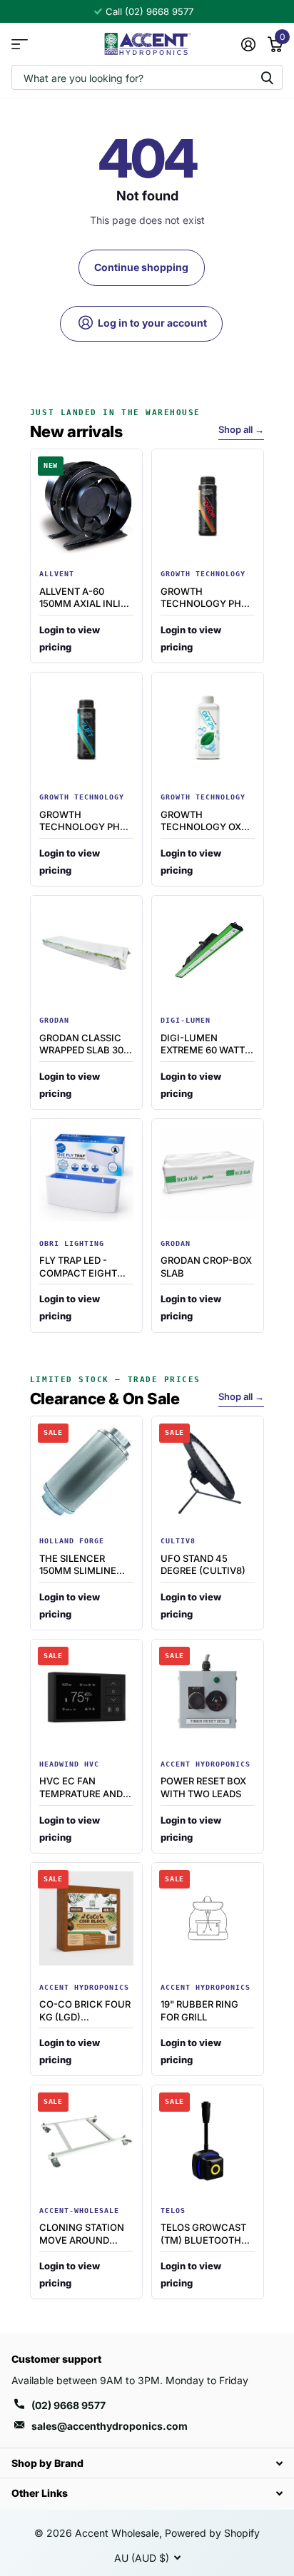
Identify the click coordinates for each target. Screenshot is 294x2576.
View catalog (20, 44)
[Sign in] (248, 44)
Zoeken (267, 77)
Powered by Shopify (212, 2533)
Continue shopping (141, 267)
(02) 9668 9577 (69, 2405)
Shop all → (241, 429)
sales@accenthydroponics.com (110, 2426)
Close (147, 2463)
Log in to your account (151, 323)
